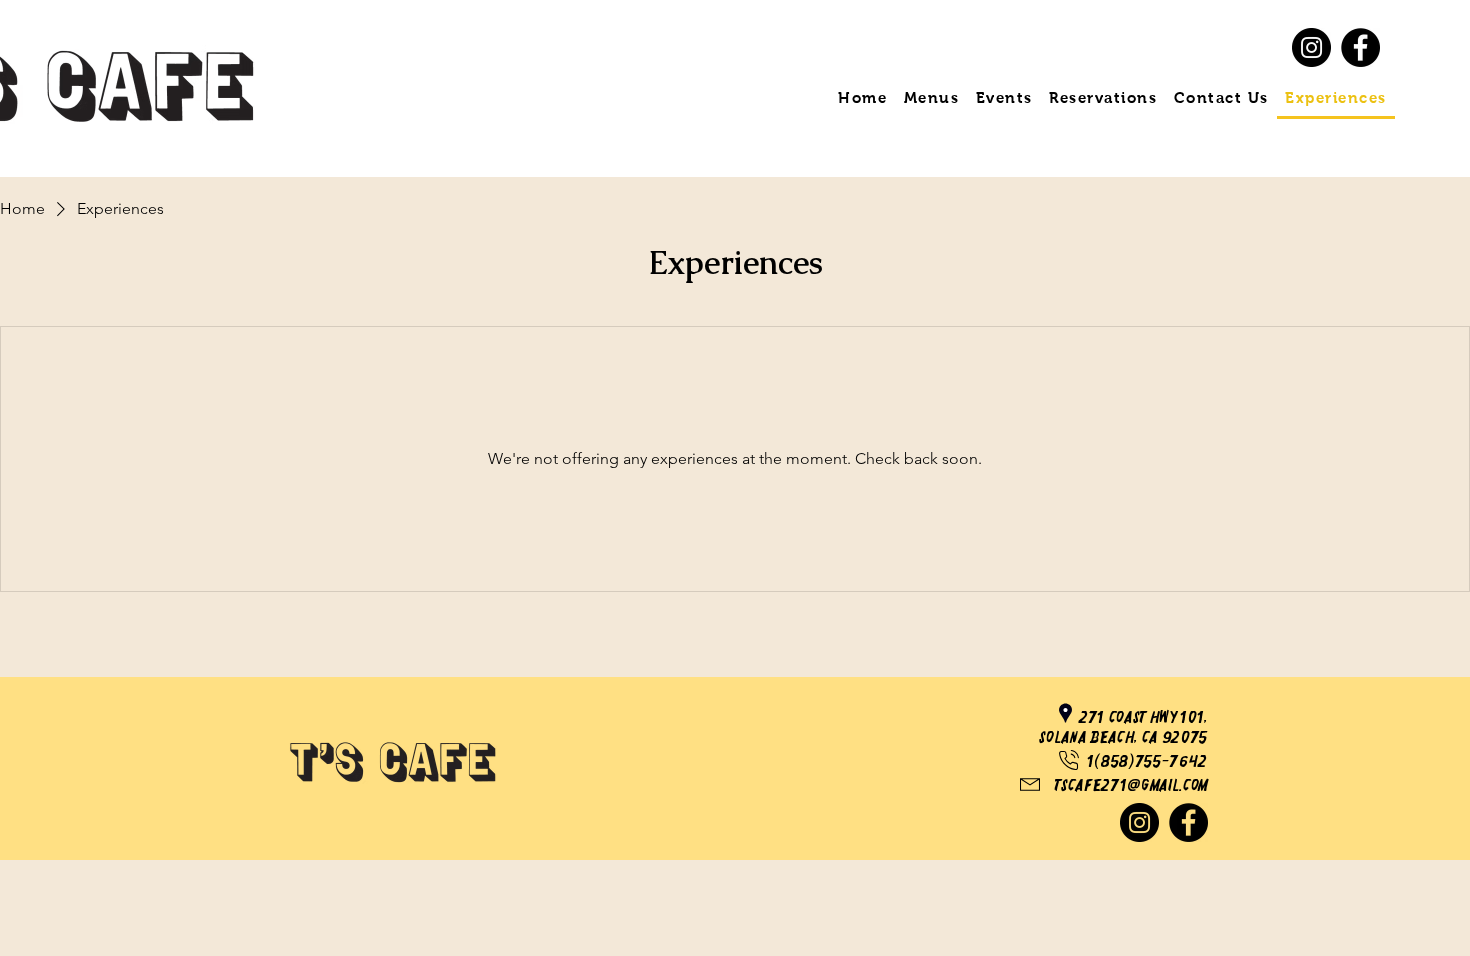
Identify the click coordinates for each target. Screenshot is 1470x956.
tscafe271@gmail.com (1131, 785)
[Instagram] (1311, 47)
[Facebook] (1360, 47)
